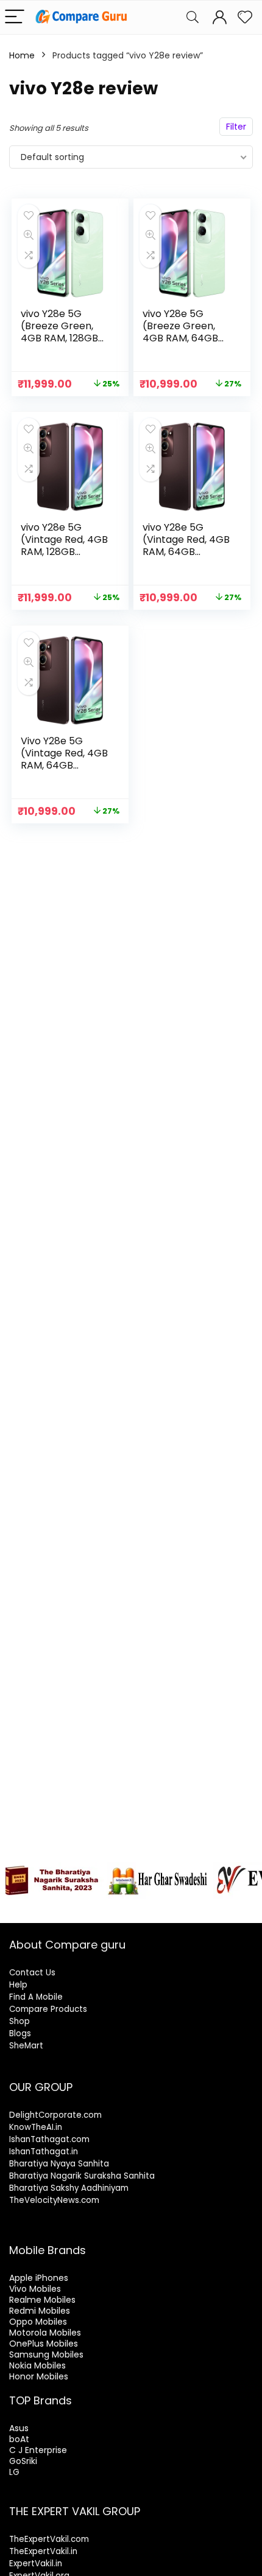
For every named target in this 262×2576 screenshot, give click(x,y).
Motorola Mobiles (45, 2333)
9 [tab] (124, 1905)
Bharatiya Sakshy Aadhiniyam (69, 2188)
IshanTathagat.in (44, 2152)
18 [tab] (250, 1905)
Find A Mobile (36, 1997)
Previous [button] (15, 1877)
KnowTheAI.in (36, 2127)
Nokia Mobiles (37, 2365)
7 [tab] (96, 1905)
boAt (19, 2439)
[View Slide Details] (52, 1880)
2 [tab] (26, 1905)
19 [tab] (131, 1912)
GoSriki (23, 2461)
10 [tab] (138, 1905)
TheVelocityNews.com (54, 2200)
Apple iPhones (39, 2278)
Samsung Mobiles (46, 2354)
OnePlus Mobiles (44, 2344)
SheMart (26, 2046)
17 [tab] (236, 1905)
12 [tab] (166, 1905)
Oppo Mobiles (38, 2322)
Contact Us (32, 1973)
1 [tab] (12, 1905)
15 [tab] (208, 1905)
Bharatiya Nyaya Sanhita (59, 2164)
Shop (19, 2021)
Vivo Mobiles (35, 2289)
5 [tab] (68, 1905)
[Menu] (15, 17)
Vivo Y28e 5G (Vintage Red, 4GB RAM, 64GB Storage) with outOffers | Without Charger (64, 771)
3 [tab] (40, 1905)
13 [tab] (180, 1905)
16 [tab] (222, 1905)
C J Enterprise (38, 2450)
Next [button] (247, 1877)
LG (14, 2472)
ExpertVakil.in (36, 2564)
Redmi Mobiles (40, 2311)
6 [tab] (82, 1905)
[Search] (193, 17)
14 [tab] (194, 1905)
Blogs (20, 2033)
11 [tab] (152, 1905)
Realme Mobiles (42, 2300)
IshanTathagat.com (49, 2139)
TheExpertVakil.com (49, 2539)
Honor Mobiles (39, 2376)
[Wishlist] (245, 17)
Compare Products (48, 2009)
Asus (19, 2428)
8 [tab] (110, 1905)
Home (22, 55)
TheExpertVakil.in (43, 2551)
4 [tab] (54, 1905)
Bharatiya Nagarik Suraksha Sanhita (82, 2176)
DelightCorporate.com (55, 2115)
